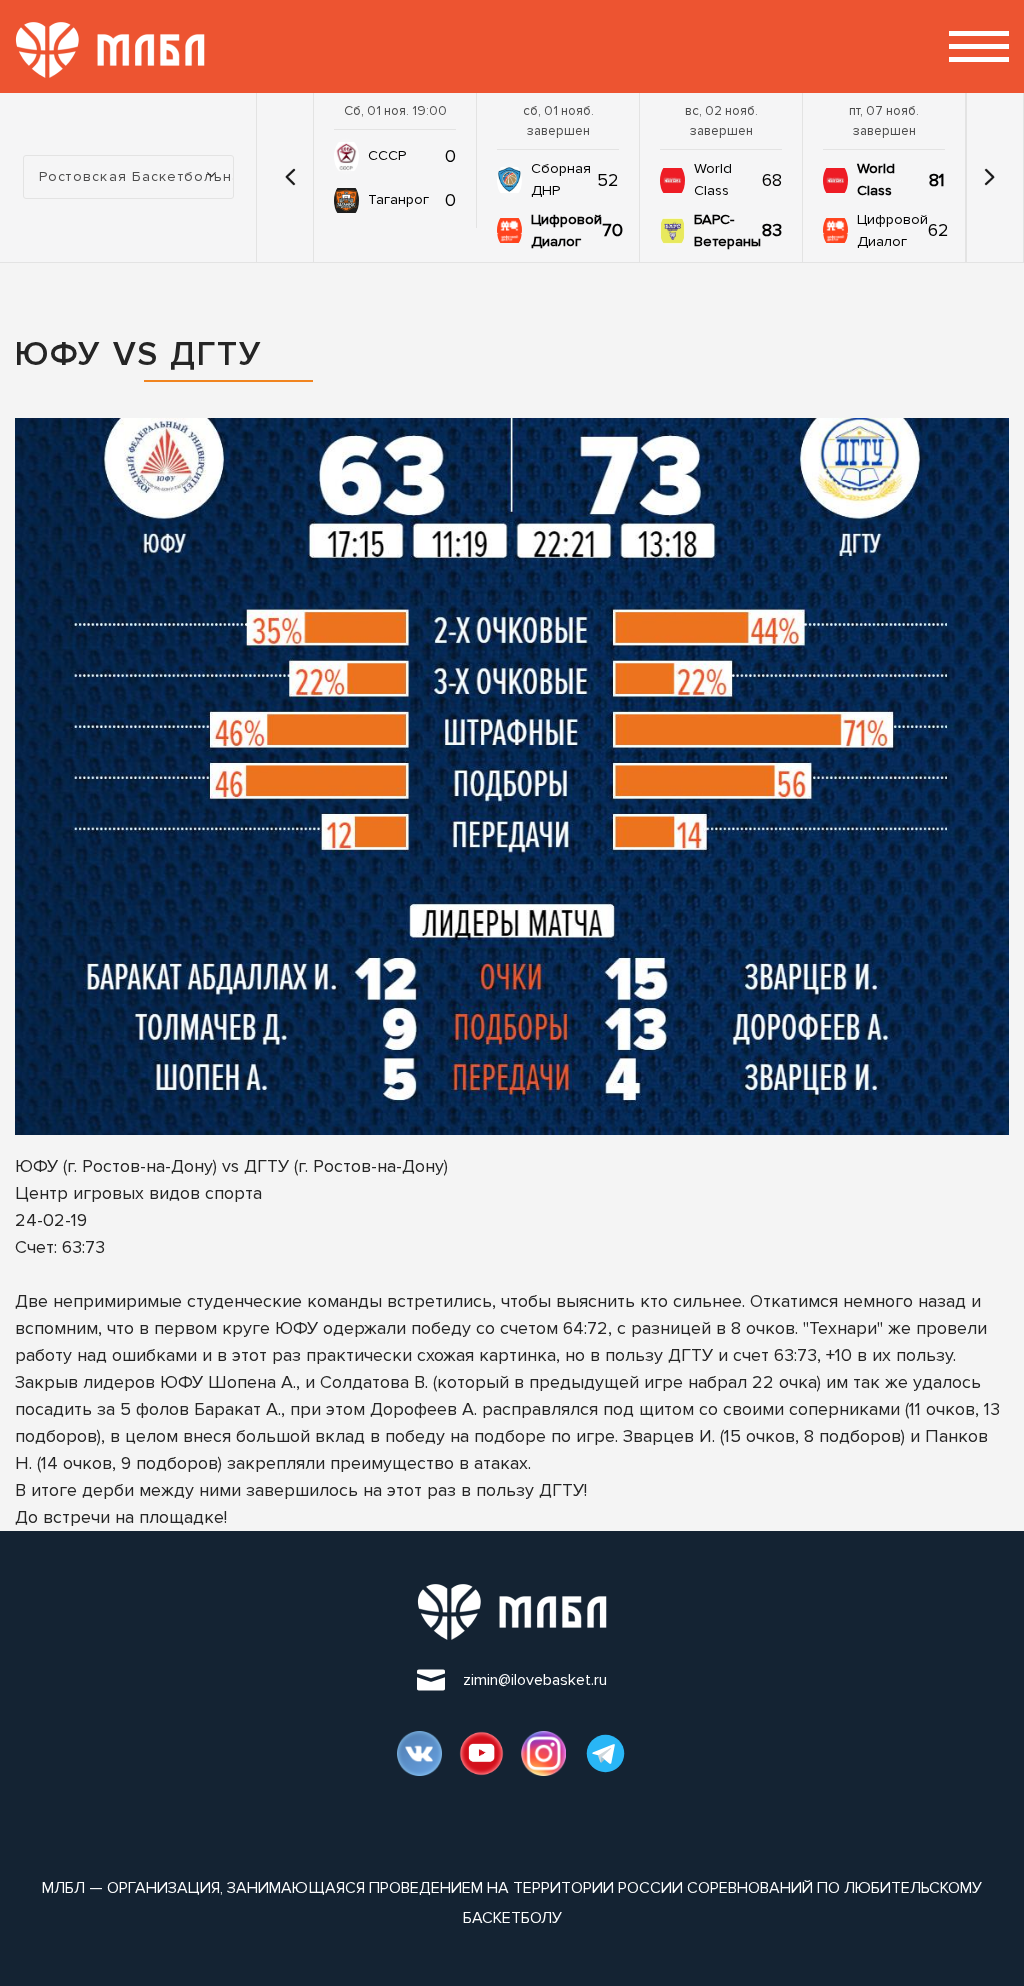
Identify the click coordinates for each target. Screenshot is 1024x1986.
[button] (290, 177)
